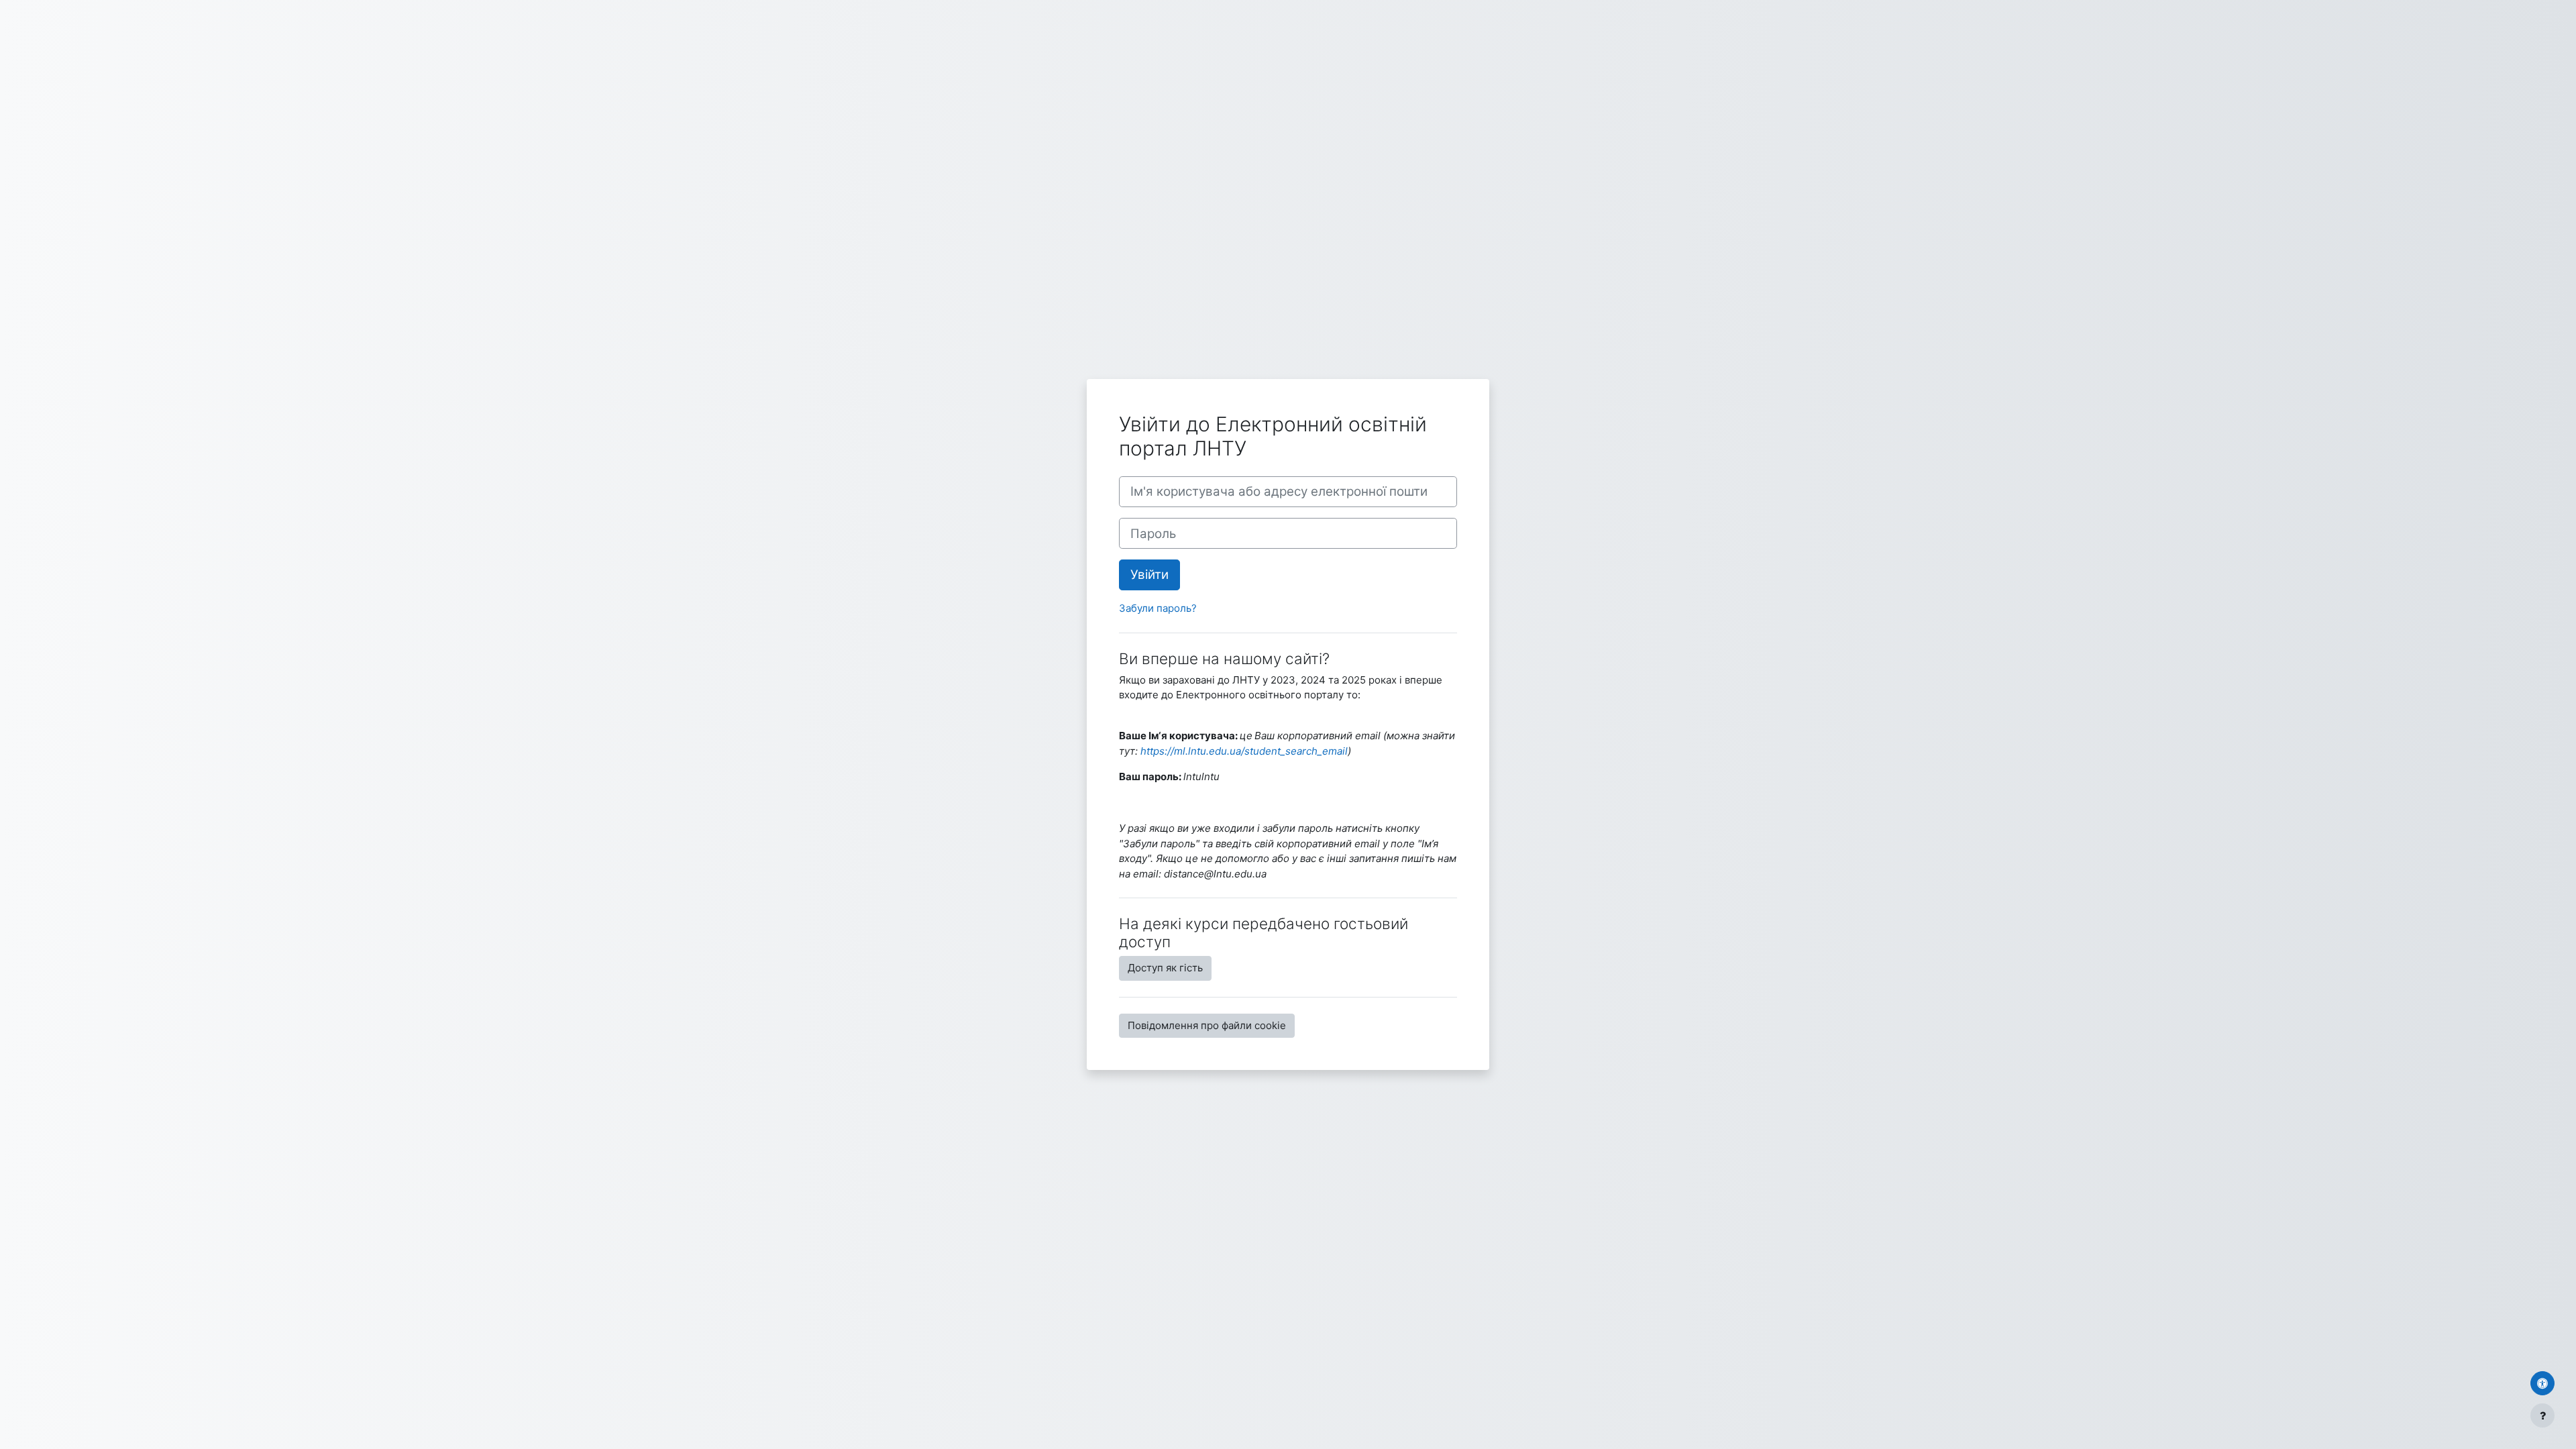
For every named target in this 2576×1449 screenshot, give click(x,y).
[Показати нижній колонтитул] (2542, 1415)
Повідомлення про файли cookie (1207, 1025)
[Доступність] (2542, 1383)
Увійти (1149, 575)
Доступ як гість (1165, 968)
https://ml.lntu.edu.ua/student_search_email (1244, 751)
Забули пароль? (1158, 608)
